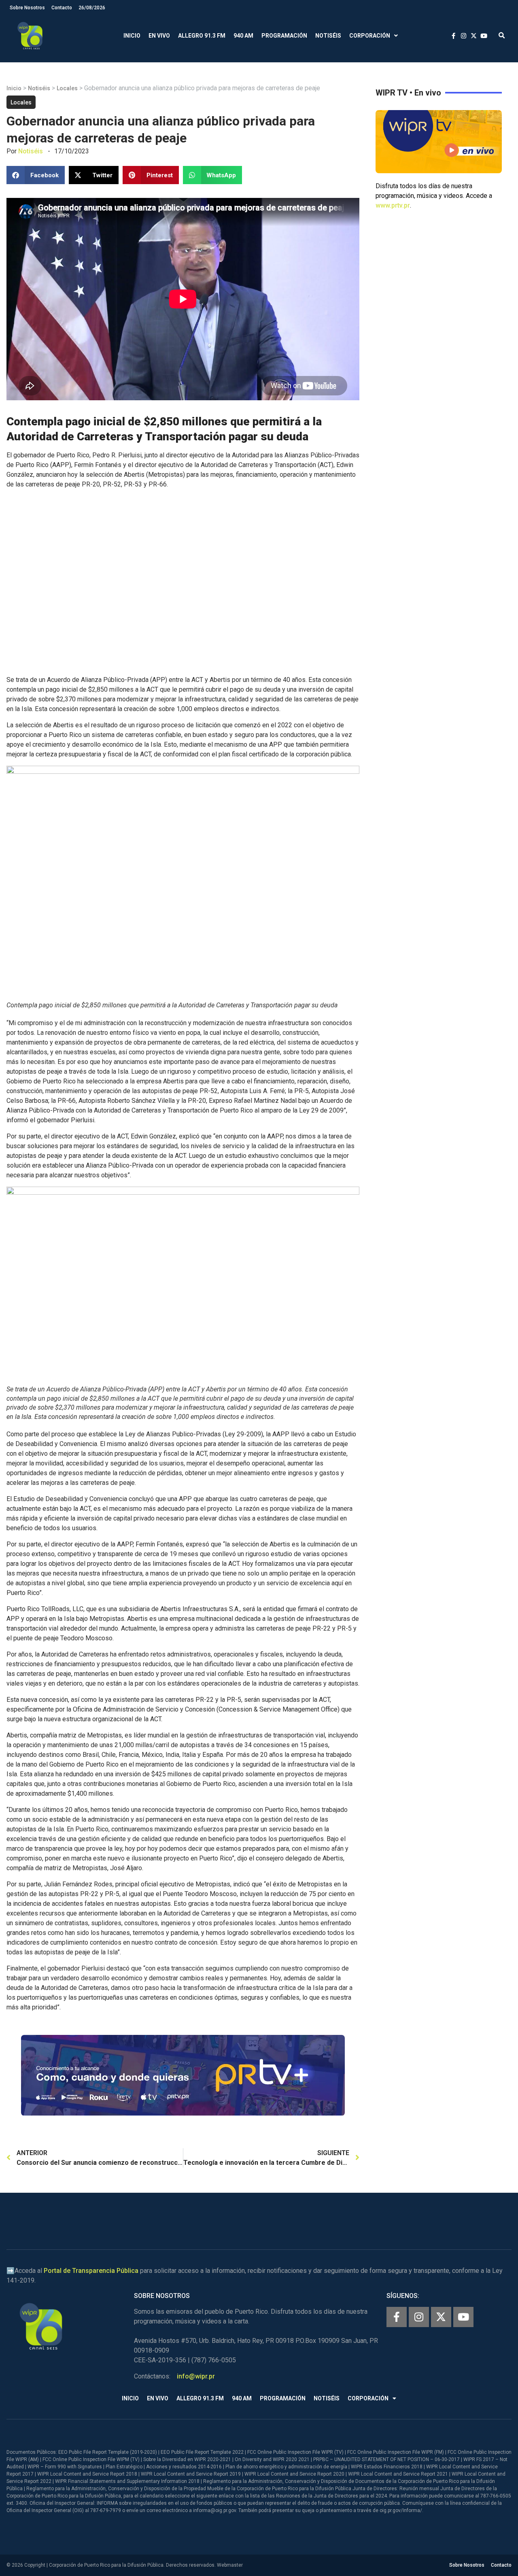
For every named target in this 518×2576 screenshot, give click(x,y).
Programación (284, 36)
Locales (67, 88)
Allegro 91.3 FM (202, 36)
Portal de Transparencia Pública (91, 2271)
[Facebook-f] (397, 2317)
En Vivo (159, 36)
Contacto (62, 8)
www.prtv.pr (393, 205)
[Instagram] (419, 2317)
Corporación (370, 36)
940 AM (243, 36)
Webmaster (230, 2565)
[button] (502, 36)
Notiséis (328, 36)
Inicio (132, 36)
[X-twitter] (441, 2317)
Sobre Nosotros (27, 8)
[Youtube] (463, 2317)
